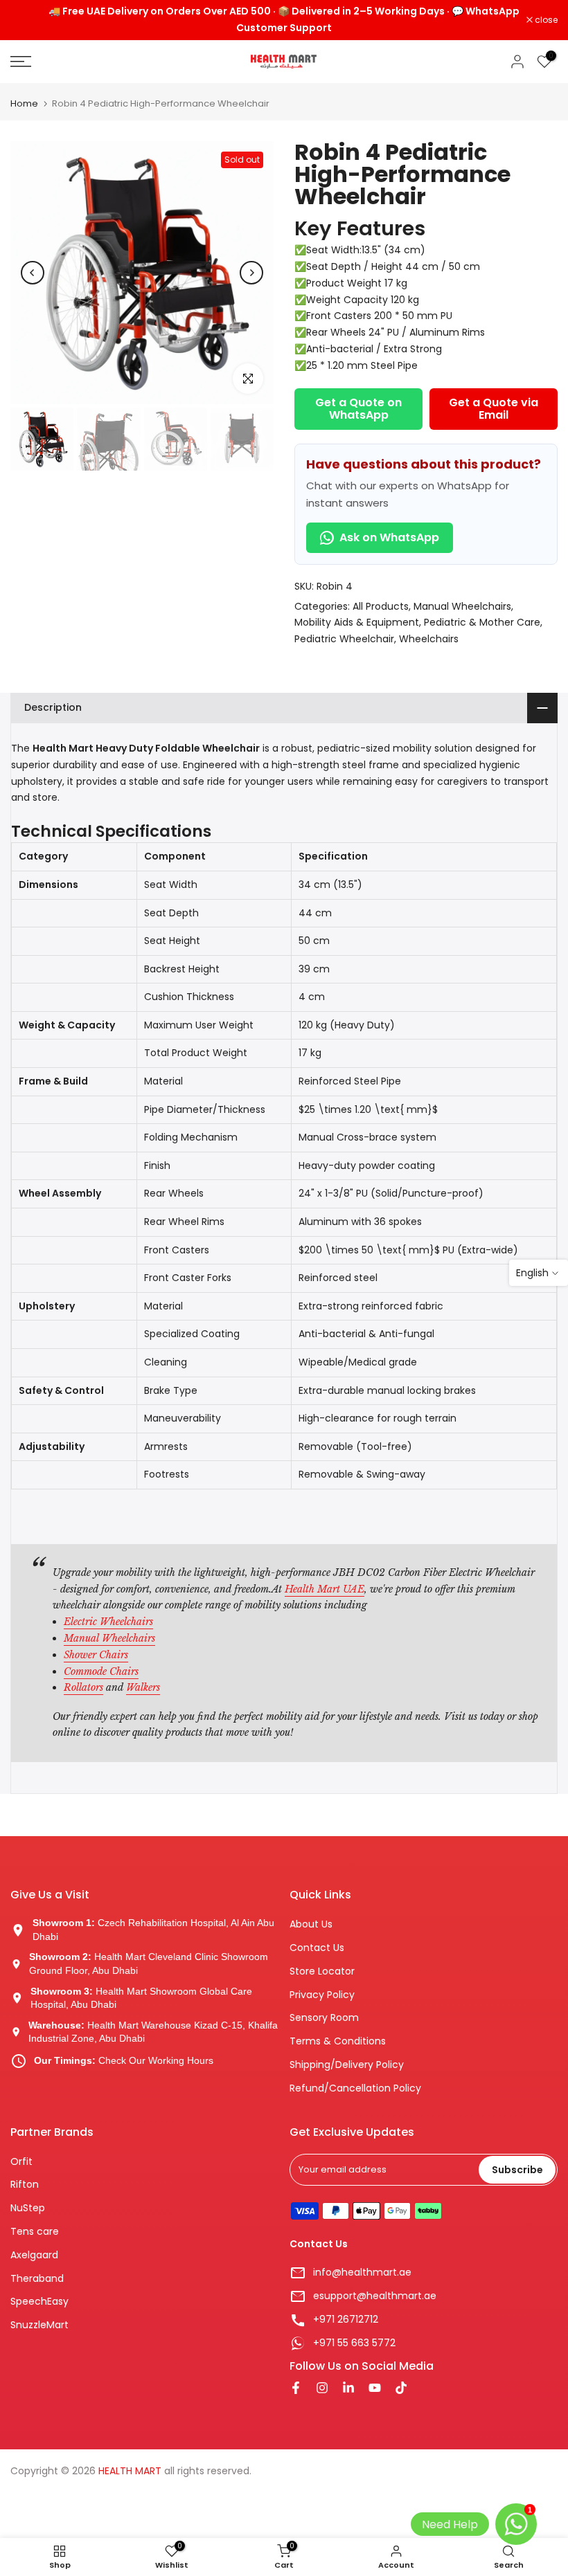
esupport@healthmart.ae (375, 2296)
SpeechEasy (39, 2302)
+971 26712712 (346, 2320)
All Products (381, 606)
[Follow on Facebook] (296, 2389)
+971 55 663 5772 (354, 2343)
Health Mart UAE (325, 1589)
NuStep (28, 2208)
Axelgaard (34, 2255)
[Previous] (33, 273)
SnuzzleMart (39, 2325)
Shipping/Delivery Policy (347, 2065)
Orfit (21, 2162)
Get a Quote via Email (494, 409)
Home (24, 103)
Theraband (37, 2279)
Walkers (143, 1687)
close (29, 20)
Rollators (83, 1687)
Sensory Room (324, 2018)
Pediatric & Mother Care (482, 622)
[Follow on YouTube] (375, 2389)
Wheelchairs (429, 639)
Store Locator (322, 1971)
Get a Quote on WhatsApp (358, 409)
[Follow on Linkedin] (348, 2389)
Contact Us (317, 1948)
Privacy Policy (322, 1995)
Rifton (25, 2185)
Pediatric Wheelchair (344, 639)
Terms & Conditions (338, 2041)
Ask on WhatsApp (389, 537)
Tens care (35, 2232)
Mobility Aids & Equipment (357, 622)
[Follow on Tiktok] (401, 2389)
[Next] (251, 273)
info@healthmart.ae (362, 2273)
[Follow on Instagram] (322, 2389)
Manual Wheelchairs (462, 606)
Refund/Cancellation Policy (355, 2088)
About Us (311, 1924)
